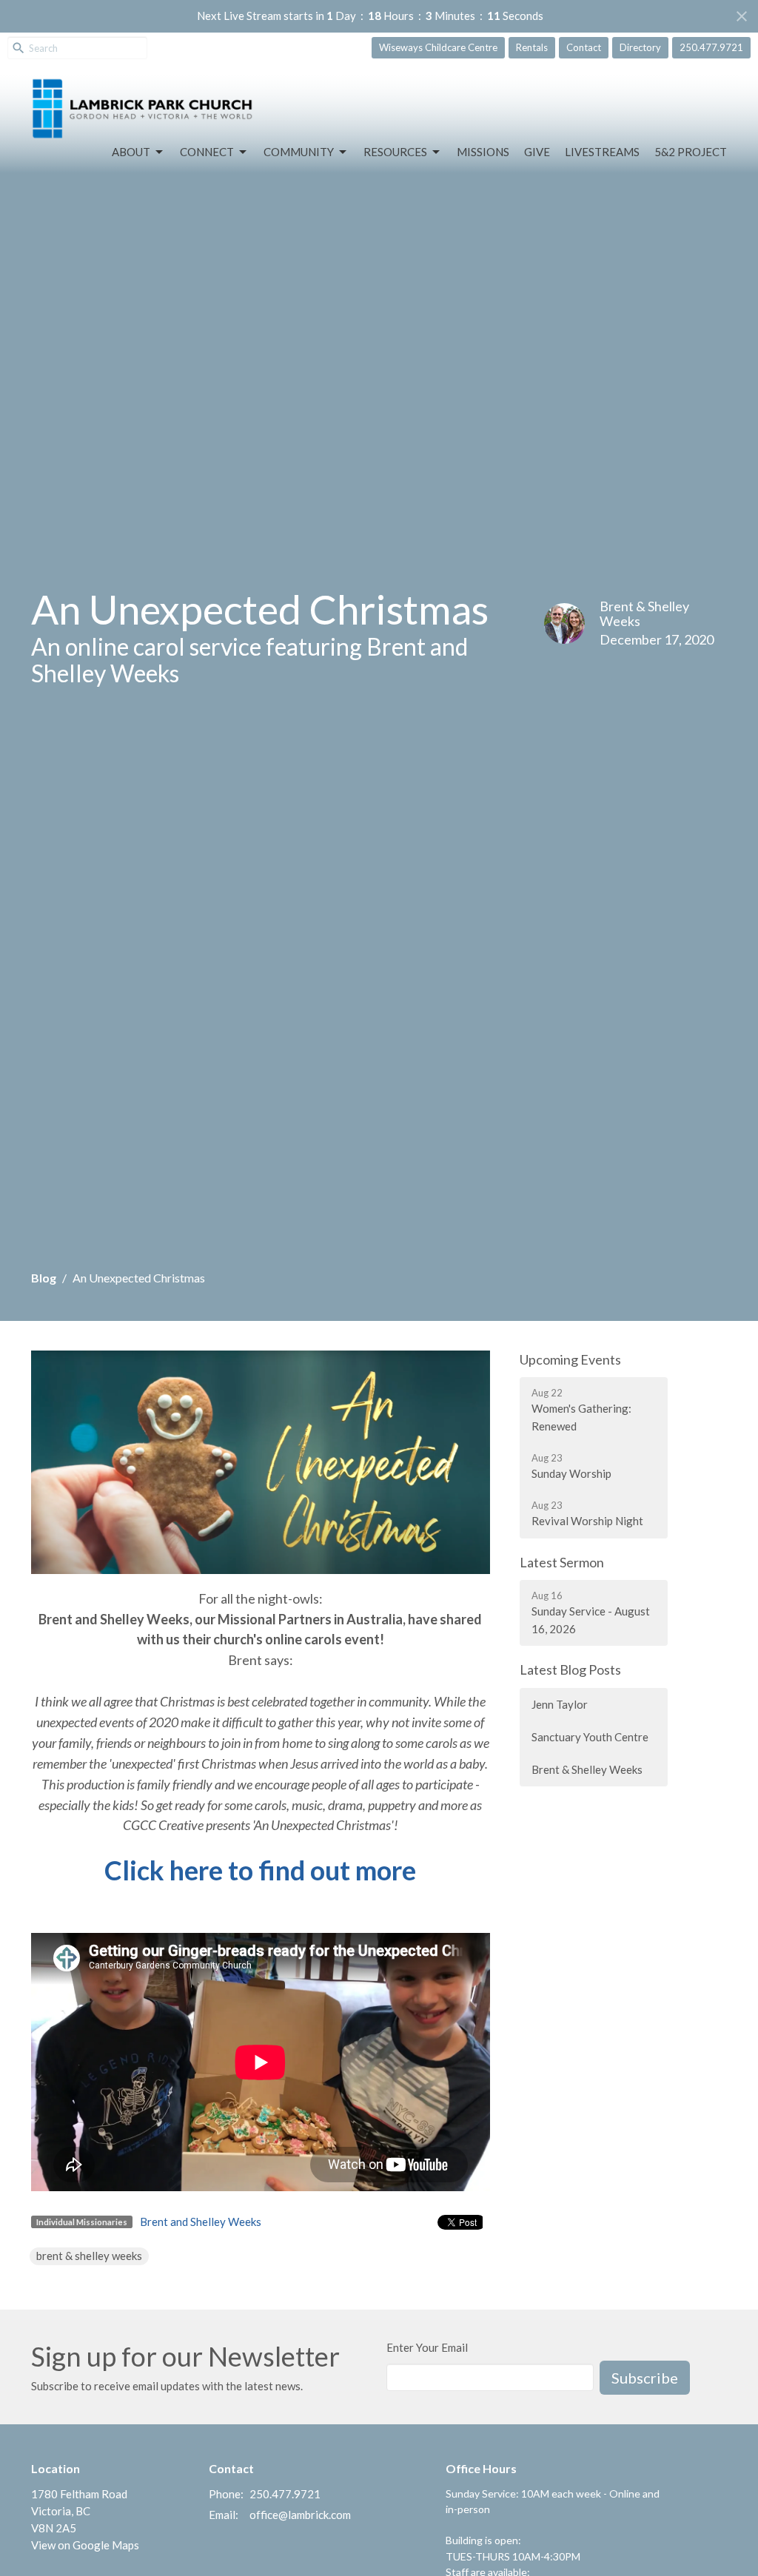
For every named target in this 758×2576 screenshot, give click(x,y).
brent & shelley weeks (89, 2256)
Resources (395, 152)
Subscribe (645, 2378)
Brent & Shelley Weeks (587, 1769)
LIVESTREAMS (602, 152)
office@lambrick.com (300, 2515)
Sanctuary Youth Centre (590, 1737)
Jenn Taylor (560, 1704)
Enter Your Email (427, 2347)
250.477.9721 (711, 47)
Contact (584, 47)
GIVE (537, 152)
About (131, 152)
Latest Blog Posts (570, 1669)
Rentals (532, 47)
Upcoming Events (570, 1359)
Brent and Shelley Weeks (201, 2222)
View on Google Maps (85, 2545)
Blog (44, 1278)
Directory (640, 47)
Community (299, 152)
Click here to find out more (260, 1870)
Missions (483, 152)
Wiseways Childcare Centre (438, 47)
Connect (207, 152)
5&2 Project (691, 152)
